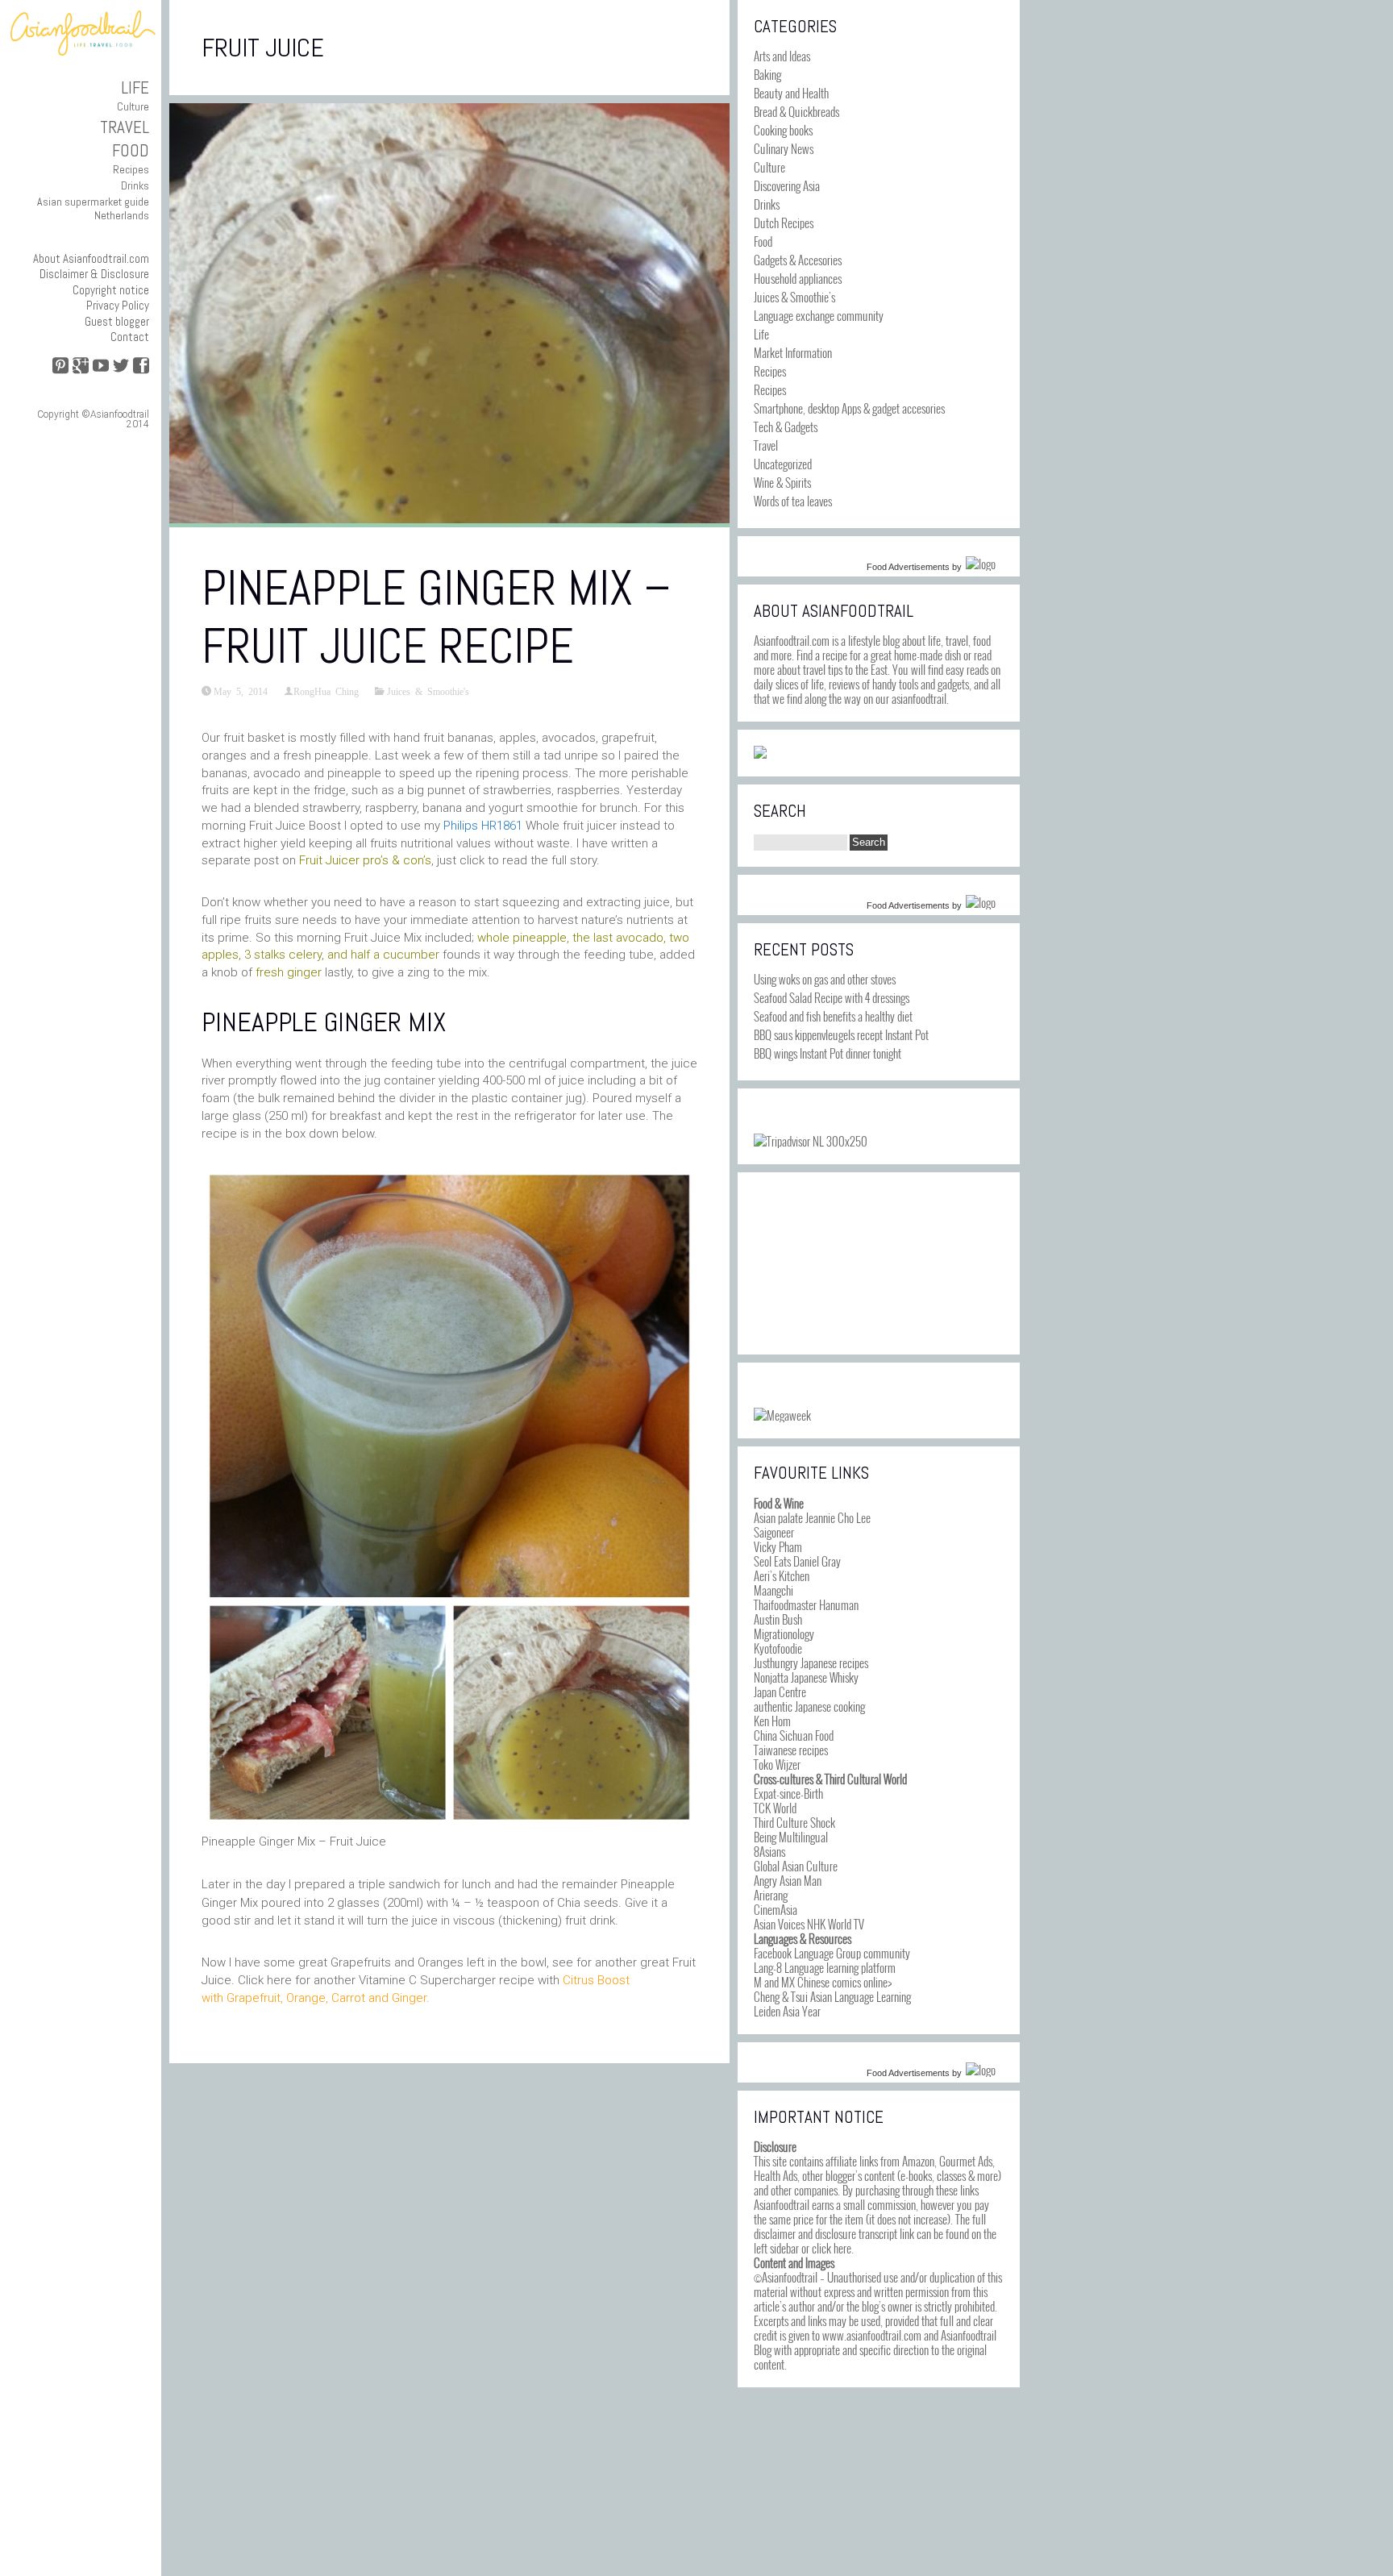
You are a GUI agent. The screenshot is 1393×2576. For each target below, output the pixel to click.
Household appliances (798, 278)
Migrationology (784, 1633)
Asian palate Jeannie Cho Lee (812, 1517)
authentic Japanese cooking (809, 1706)
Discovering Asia (787, 185)
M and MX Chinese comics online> (823, 1982)
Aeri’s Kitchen (782, 1575)
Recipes (131, 169)
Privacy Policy (118, 305)
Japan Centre (780, 1692)
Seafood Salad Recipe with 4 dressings (832, 997)
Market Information (793, 352)
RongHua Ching (326, 691)
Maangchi (773, 1590)
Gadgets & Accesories (798, 260)
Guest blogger (117, 321)
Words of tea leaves (793, 501)
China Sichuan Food (794, 1735)
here (842, 2248)
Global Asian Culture (796, 1866)
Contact (130, 337)
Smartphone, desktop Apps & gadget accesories (849, 408)
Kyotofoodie (778, 1648)
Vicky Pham (778, 1546)
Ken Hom (772, 1721)
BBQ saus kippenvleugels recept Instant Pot (841, 1034)
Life (135, 87)
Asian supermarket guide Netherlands (93, 208)
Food (131, 150)
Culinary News (784, 148)
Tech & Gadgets (786, 427)
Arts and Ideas (782, 56)
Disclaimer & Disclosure (94, 274)
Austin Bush (778, 1619)
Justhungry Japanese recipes (811, 1663)
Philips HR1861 (483, 826)
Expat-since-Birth (788, 1793)
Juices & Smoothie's (428, 691)
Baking (767, 74)
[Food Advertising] (760, 753)
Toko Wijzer (777, 1764)
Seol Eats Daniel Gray (797, 1561)
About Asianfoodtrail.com (91, 258)
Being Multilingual (791, 1837)
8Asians (769, 1851)
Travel (125, 127)
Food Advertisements (908, 567)
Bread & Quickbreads (796, 111)
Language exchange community (819, 315)
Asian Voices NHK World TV (809, 1924)
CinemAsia (776, 1909)
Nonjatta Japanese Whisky (806, 1677)
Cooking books (783, 130)
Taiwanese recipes (791, 1750)
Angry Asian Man (788, 1880)
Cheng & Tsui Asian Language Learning (832, 1996)
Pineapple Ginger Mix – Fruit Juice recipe (436, 617)
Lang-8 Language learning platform (825, 1967)
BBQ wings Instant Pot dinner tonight (827, 1053)
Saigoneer (774, 1532)
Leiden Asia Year (787, 2011)
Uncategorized (783, 464)
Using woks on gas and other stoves (825, 979)
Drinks (135, 185)
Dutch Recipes (784, 223)
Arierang (771, 1895)
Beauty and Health (791, 93)
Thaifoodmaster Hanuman (806, 1604)
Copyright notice (111, 290)
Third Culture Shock (794, 1822)
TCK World (775, 1808)
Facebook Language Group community (832, 1953)
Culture (133, 106)
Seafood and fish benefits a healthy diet (833, 1016)
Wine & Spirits (782, 482)
